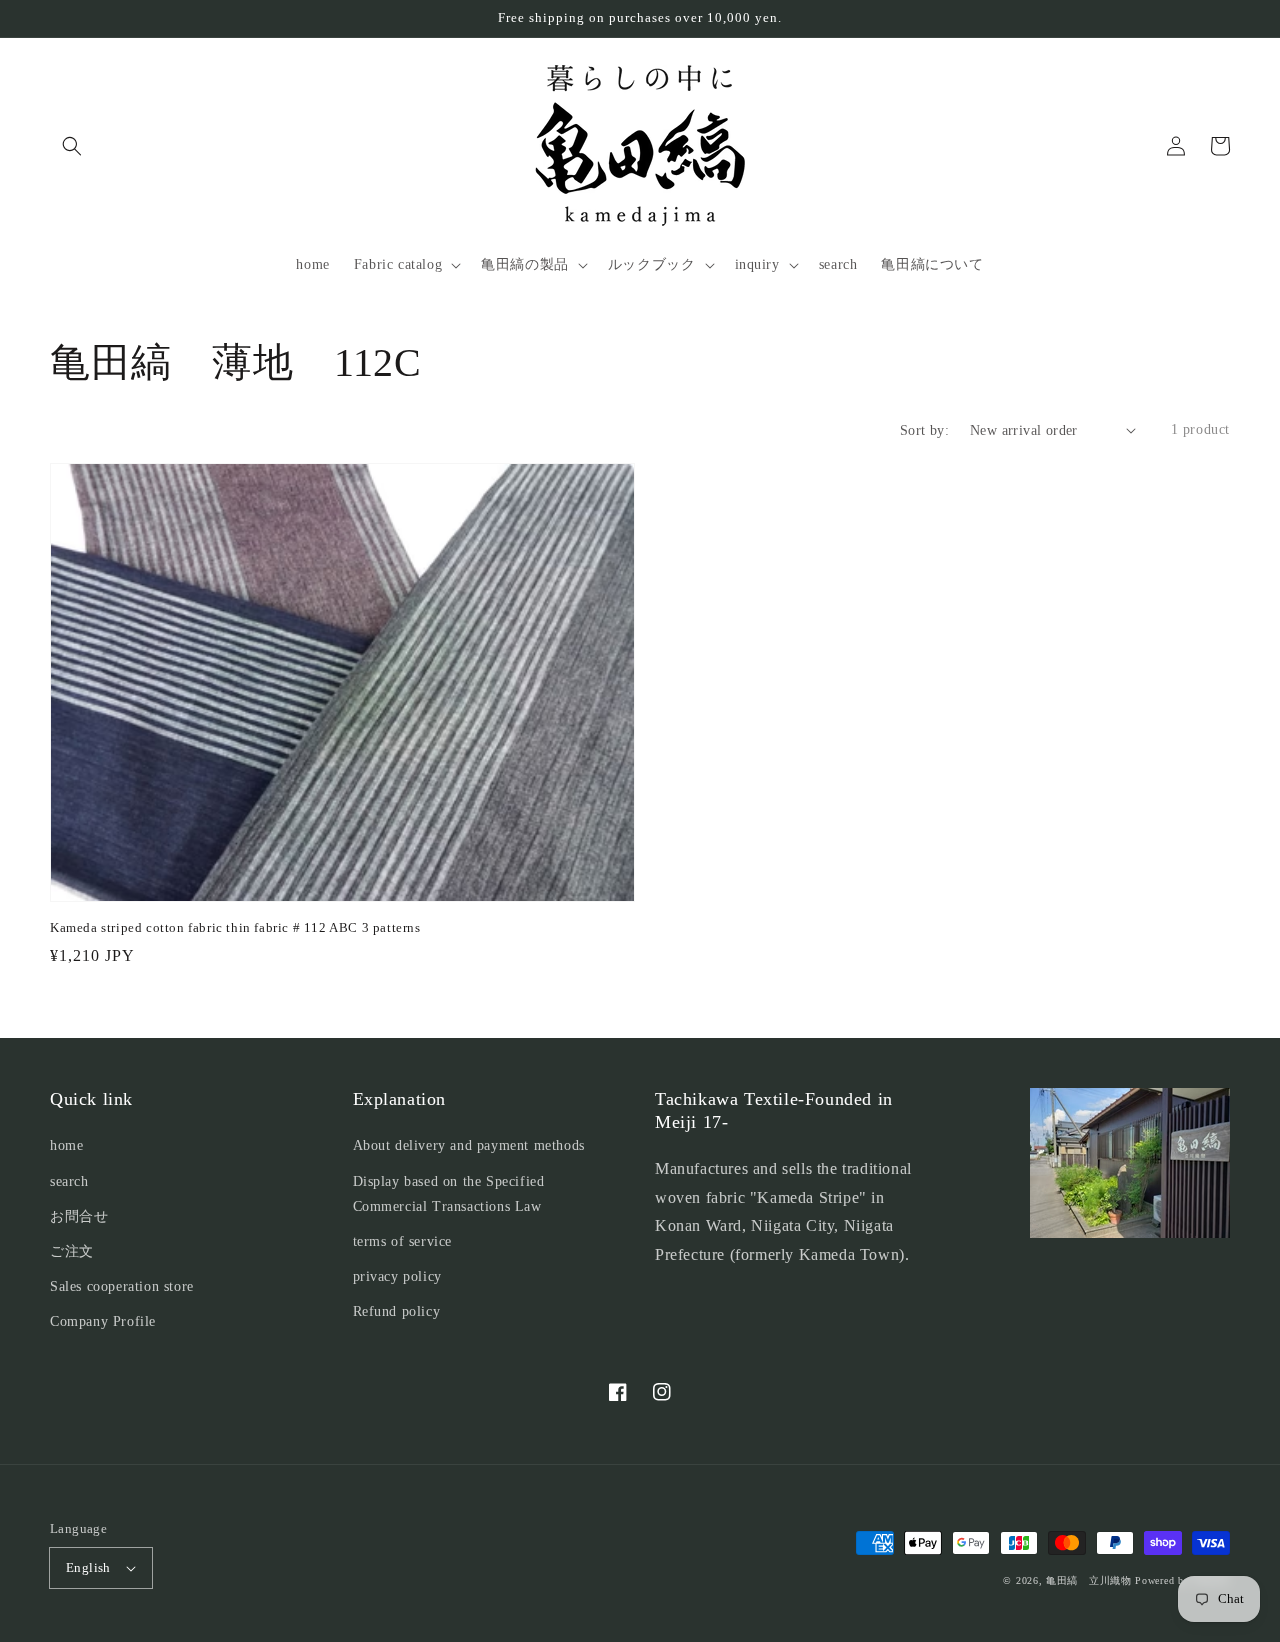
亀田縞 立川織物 (1089, 1580)
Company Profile (103, 1321)
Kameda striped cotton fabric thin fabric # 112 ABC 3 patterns (235, 927)
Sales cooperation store (122, 1286)
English (88, 1567)
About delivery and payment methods (469, 1145)
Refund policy (397, 1311)
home (66, 1145)
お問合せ (79, 1216)
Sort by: (924, 430)
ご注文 (72, 1251)
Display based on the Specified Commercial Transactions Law (449, 1194)
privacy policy (397, 1276)
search (69, 1181)
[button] (72, 146)
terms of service (403, 1241)
